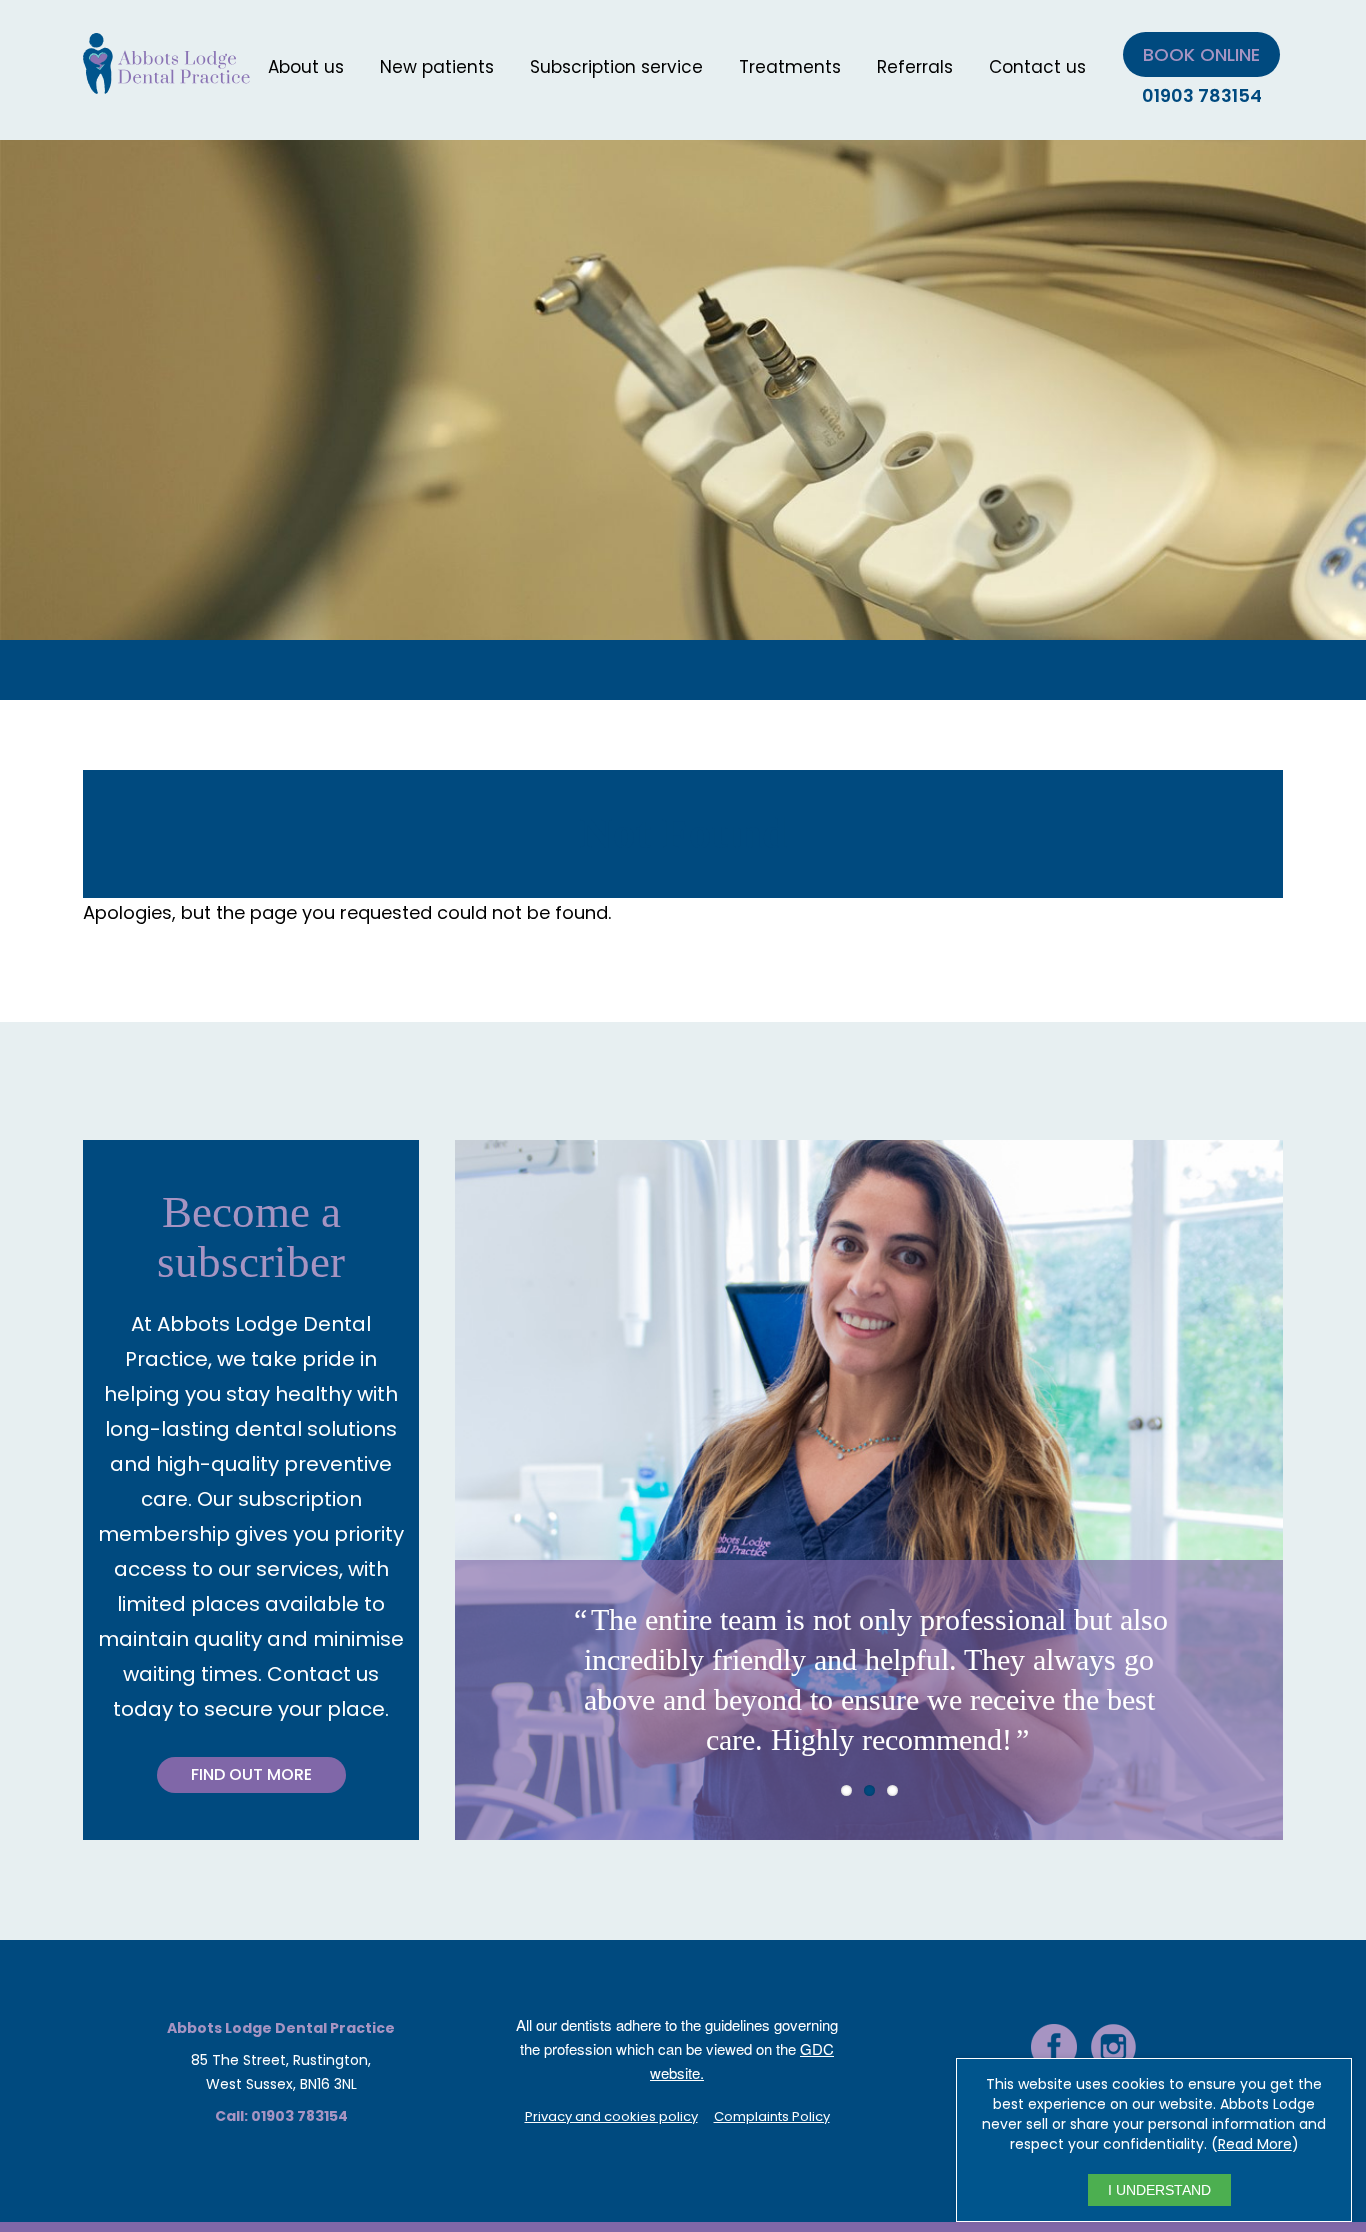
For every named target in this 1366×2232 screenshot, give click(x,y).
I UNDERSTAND (1159, 2190)
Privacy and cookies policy (611, 2116)
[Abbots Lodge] (166, 81)
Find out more (251, 1774)
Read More (1255, 2144)
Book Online (1201, 54)
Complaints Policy (772, 2116)
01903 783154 (1202, 95)
